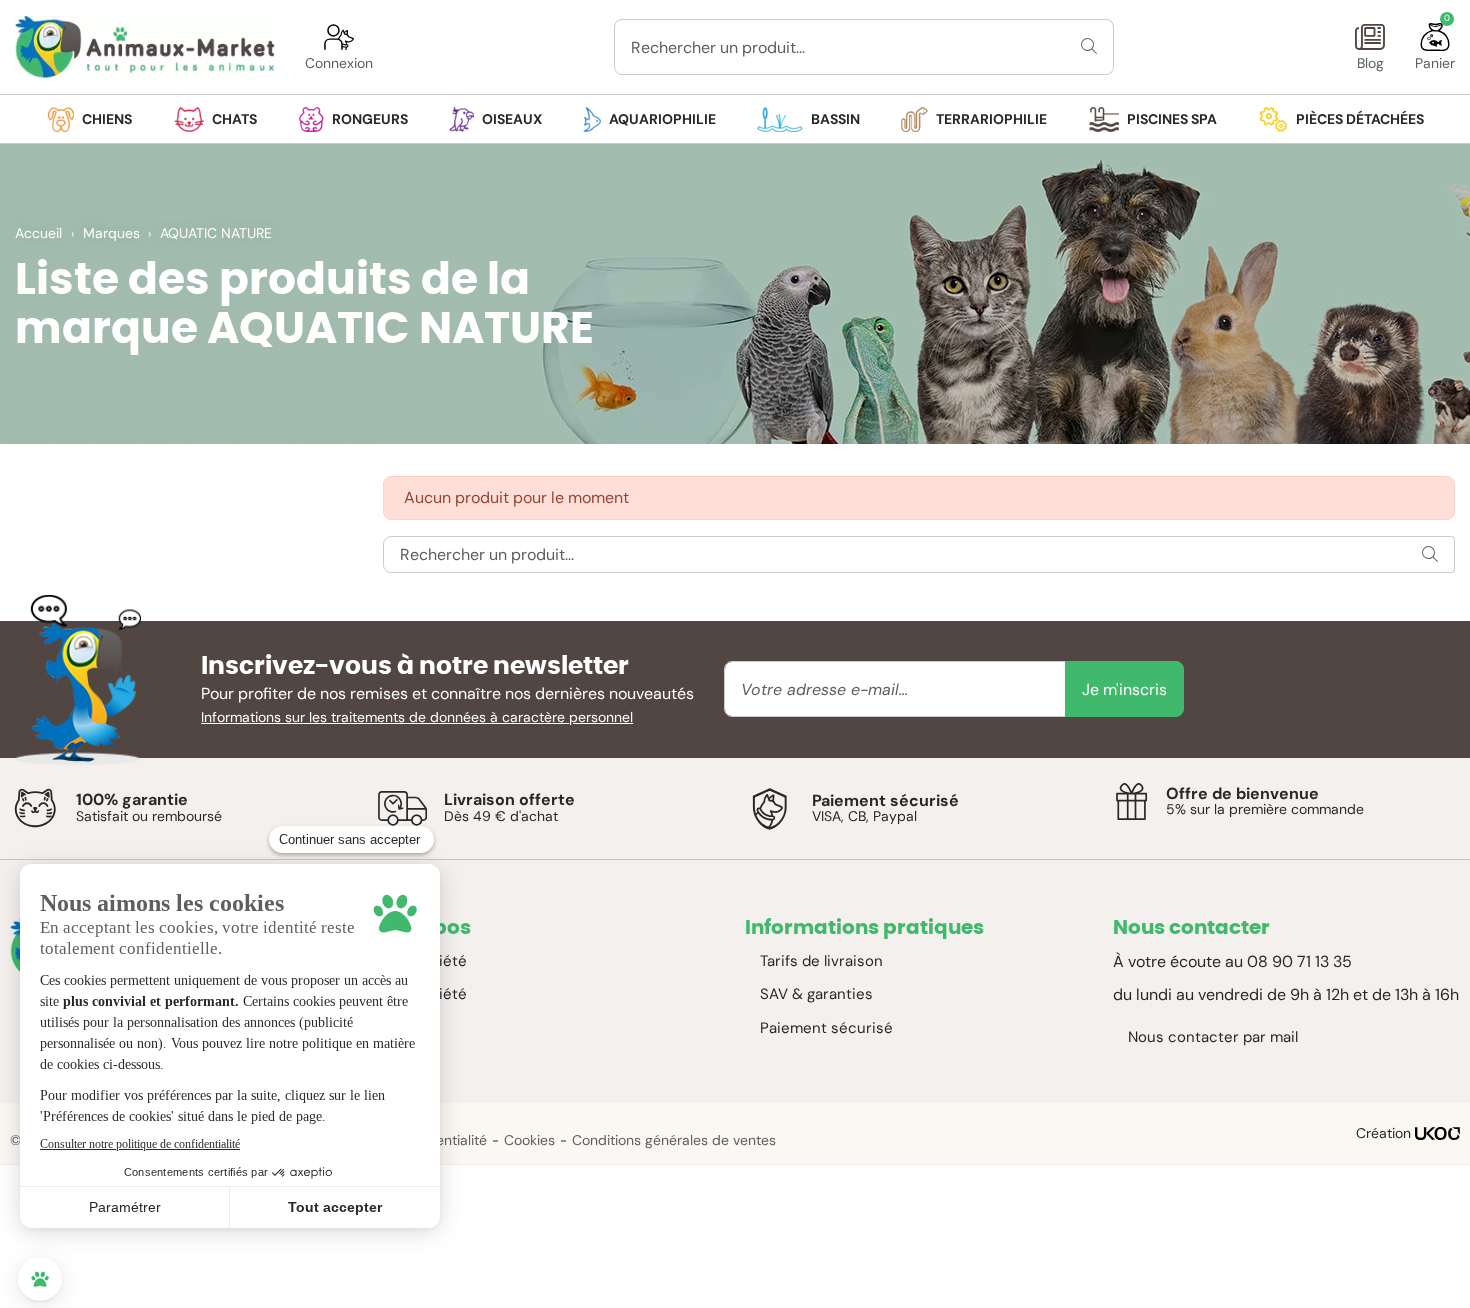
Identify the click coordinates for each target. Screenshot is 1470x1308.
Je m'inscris (1124, 689)
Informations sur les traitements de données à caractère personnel (417, 717)
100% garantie (132, 799)
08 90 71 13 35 (1299, 961)
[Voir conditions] (35, 808)
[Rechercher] (1089, 47)
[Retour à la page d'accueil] (145, 47)
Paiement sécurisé (885, 800)
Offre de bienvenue (1242, 793)
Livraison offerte (509, 799)
